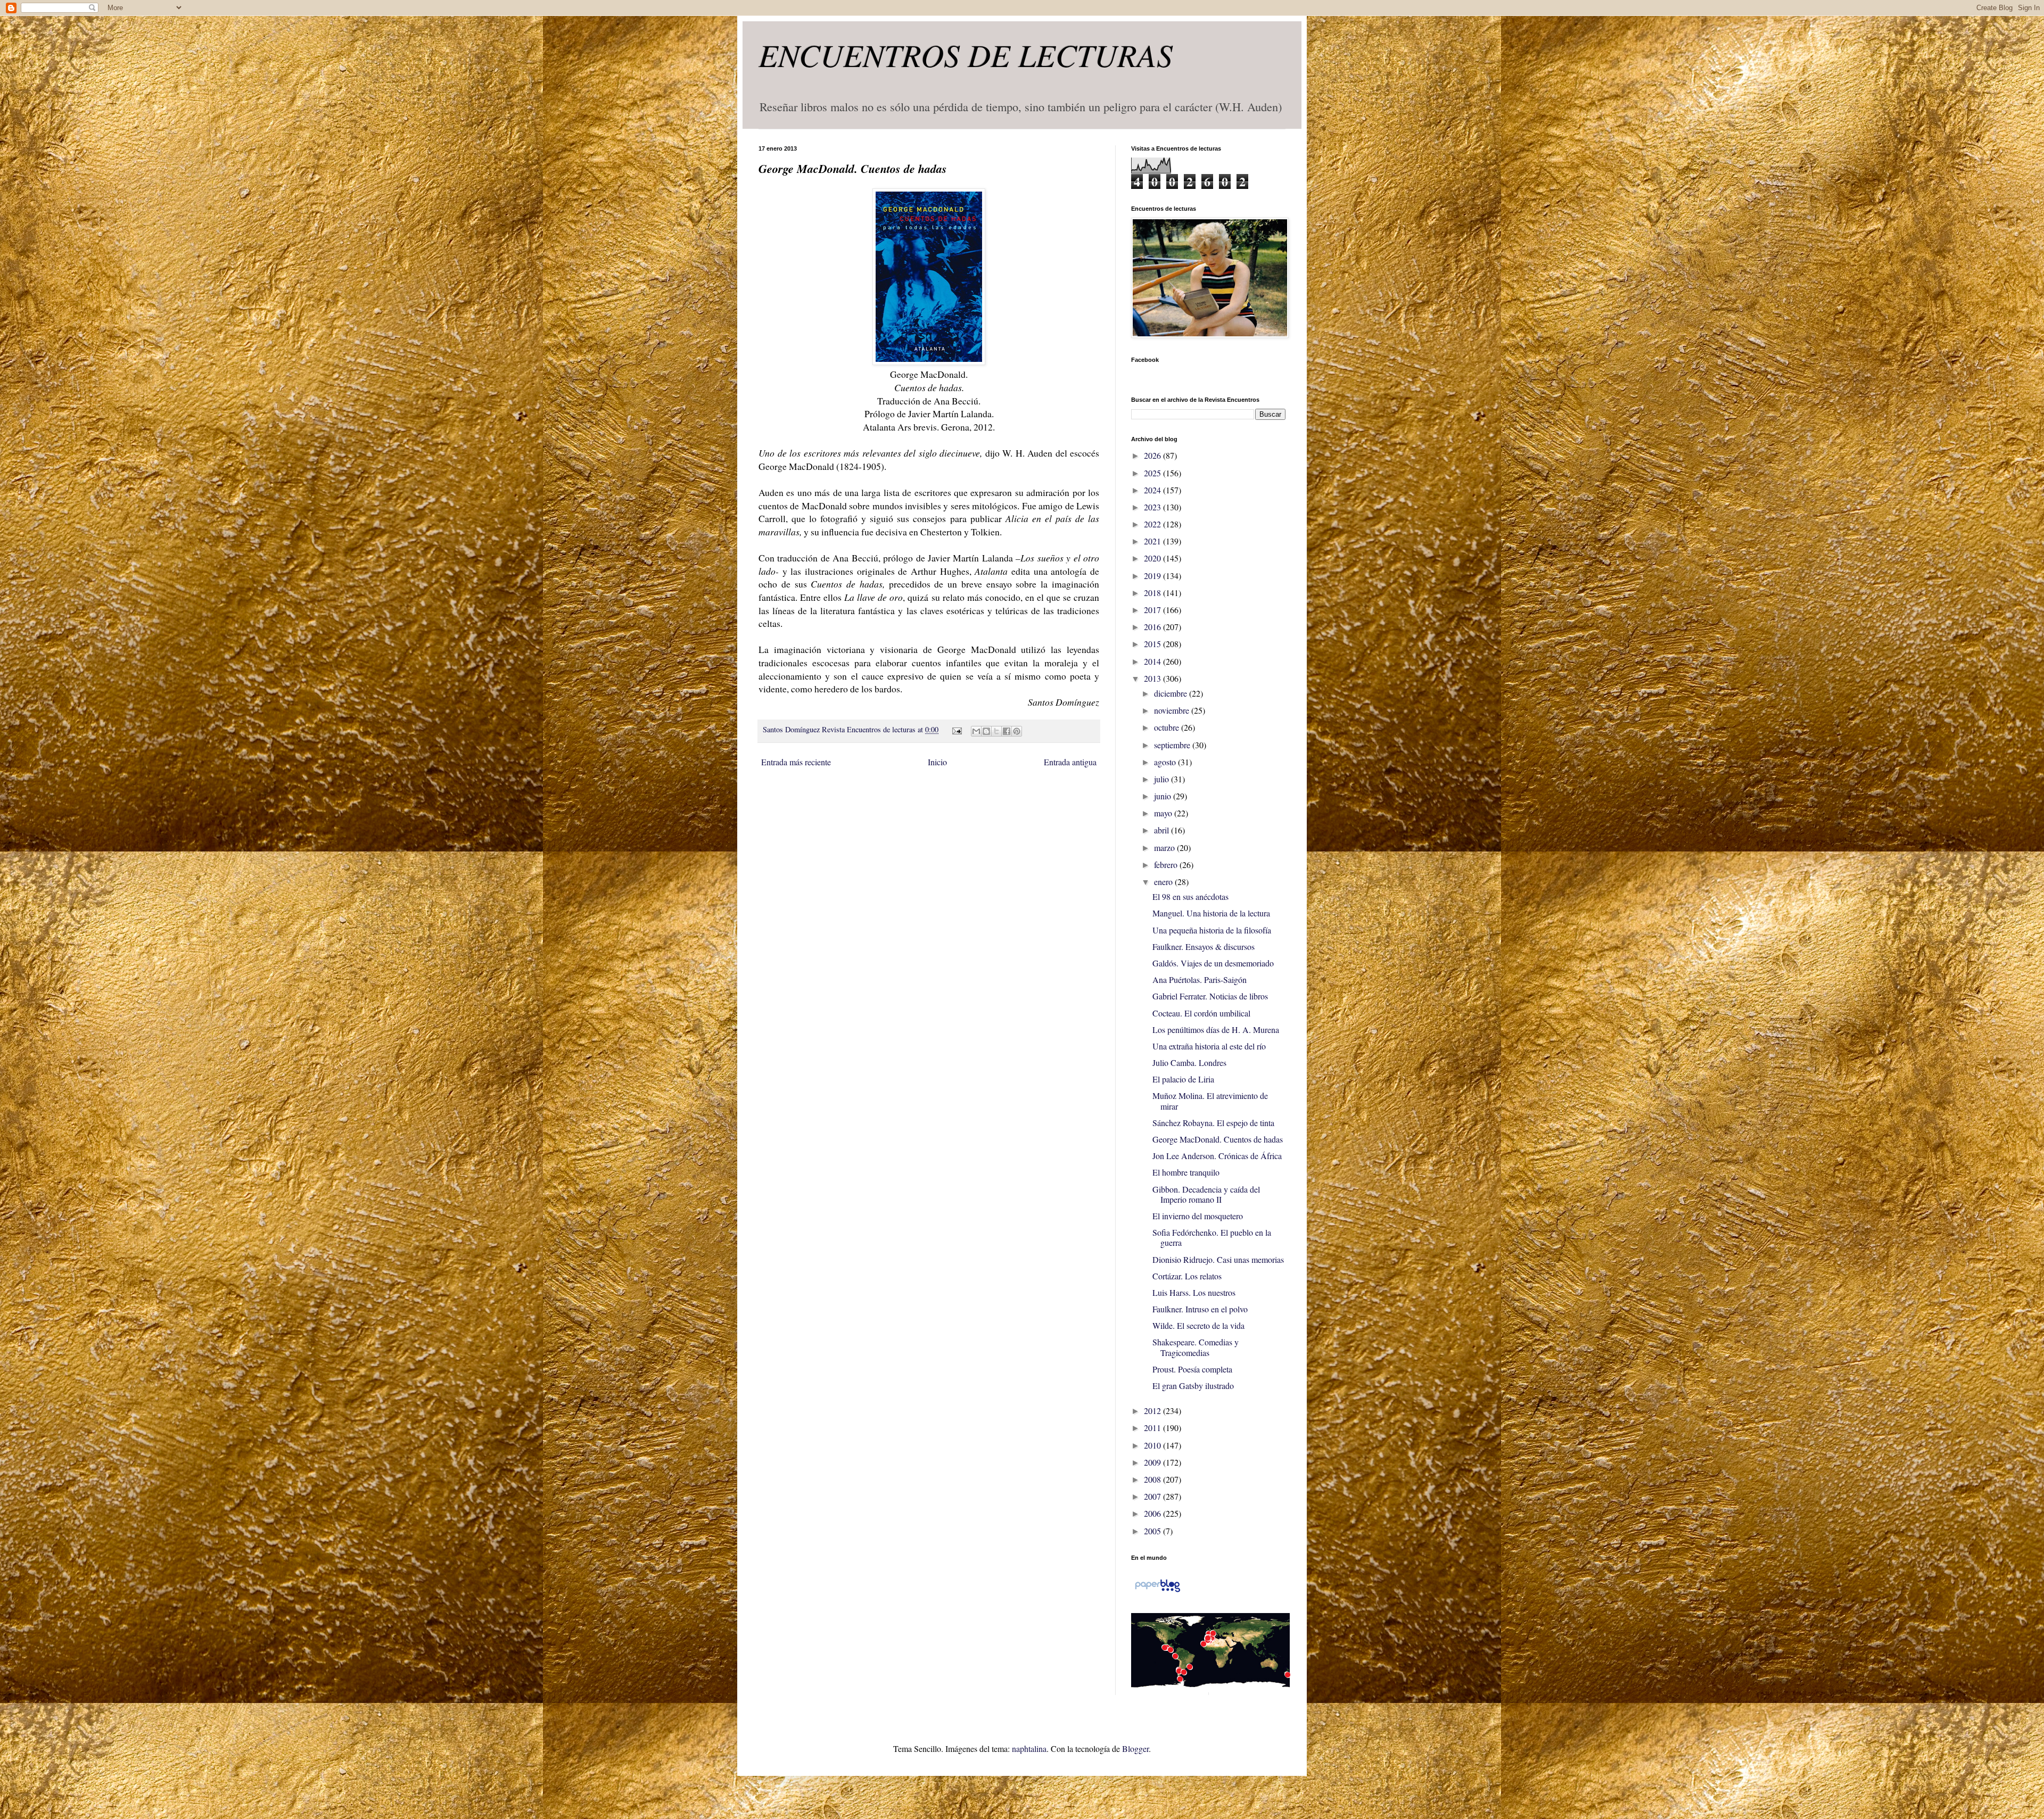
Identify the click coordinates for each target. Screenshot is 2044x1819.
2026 (1153, 455)
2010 (1153, 1445)
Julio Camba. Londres (1189, 1063)
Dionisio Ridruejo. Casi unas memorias (1218, 1259)
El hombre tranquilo (1186, 1172)
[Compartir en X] (996, 731)
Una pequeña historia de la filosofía (1212, 930)
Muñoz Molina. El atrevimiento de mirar (1210, 1101)
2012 (1153, 1411)
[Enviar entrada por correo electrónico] (956, 729)
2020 (1153, 558)
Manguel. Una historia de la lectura (1211, 913)
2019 (1153, 576)
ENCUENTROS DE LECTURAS (966, 54)
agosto (1166, 762)
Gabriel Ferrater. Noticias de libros (1210, 996)
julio (1163, 779)
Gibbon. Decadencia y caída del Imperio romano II (1206, 1194)
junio (1164, 796)
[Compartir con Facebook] (1007, 731)
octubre (1168, 727)
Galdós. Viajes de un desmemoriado (1213, 963)
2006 (1153, 1513)
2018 (1153, 593)
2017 (1153, 610)
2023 (1153, 507)
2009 (1153, 1462)
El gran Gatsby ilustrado (1193, 1386)
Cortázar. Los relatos (1187, 1276)
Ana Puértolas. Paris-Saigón (1200, 979)
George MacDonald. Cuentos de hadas (1218, 1139)
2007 (1153, 1496)
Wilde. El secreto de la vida (1198, 1325)
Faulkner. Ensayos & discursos (1204, 946)
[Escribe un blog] (986, 731)
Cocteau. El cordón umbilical (1201, 1013)
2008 (1153, 1479)
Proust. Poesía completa (1192, 1369)
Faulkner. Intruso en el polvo (1200, 1309)
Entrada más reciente (796, 762)
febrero (1167, 865)
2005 (1153, 1531)
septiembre (1173, 745)
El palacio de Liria (1183, 1079)
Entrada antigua (1070, 762)
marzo (1165, 848)
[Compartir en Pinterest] (1017, 731)
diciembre (1172, 693)
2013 (1153, 678)
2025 (1153, 473)
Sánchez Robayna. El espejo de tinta (1213, 1123)
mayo (1164, 813)
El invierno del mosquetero (1198, 1216)
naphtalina (1029, 1748)
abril (1163, 830)
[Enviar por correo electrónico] (976, 731)
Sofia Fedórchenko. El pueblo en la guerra (1212, 1237)
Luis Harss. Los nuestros (1194, 1292)
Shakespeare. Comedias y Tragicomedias (1196, 1347)
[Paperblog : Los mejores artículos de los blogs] (1157, 1591)
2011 (1153, 1428)
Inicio (937, 762)
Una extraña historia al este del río (1209, 1046)
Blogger (1135, 1748)
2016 (1153, 627)
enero (1164, 882)
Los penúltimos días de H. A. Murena (1216, 1030)
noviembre (1173, 710)
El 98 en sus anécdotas (1190, 896)
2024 (1153, 490)
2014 (1153, 661)
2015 (1153, 644)
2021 (1153, 541)
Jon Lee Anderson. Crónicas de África (1217, 1156)
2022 (1153, 524)
